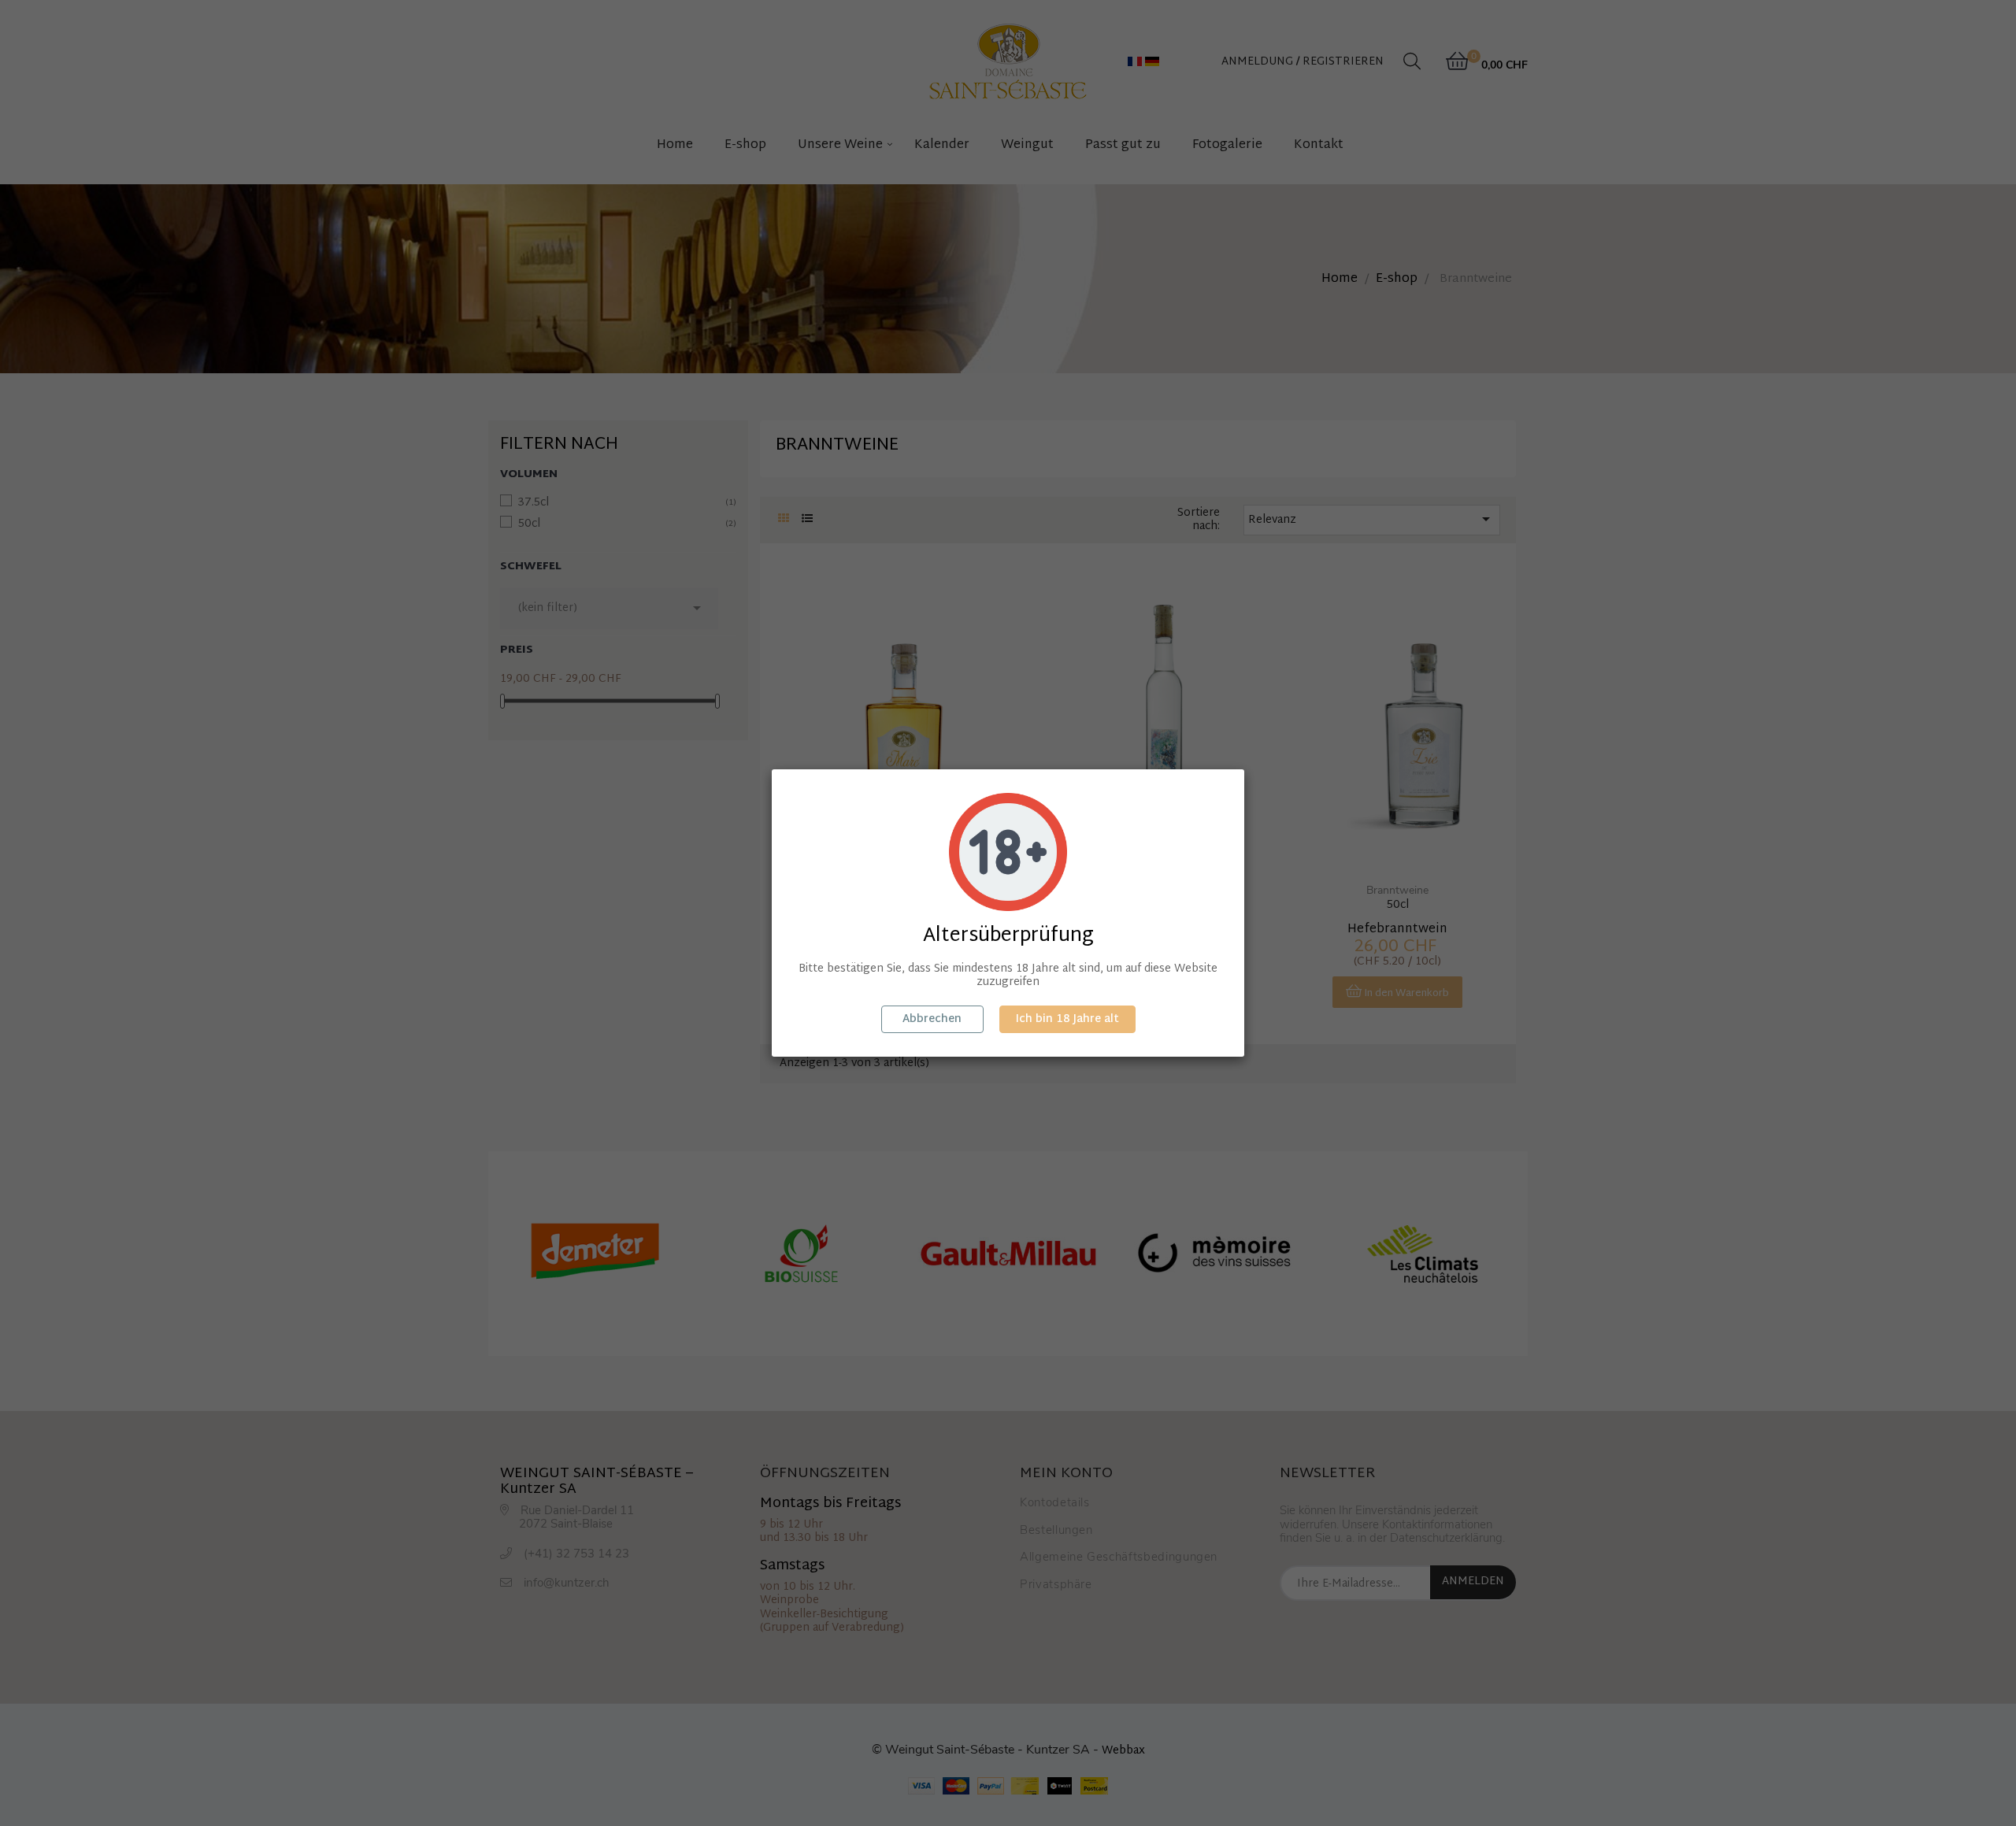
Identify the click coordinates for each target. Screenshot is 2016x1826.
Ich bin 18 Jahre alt (1067, 1019)
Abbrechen (932, 1019)
